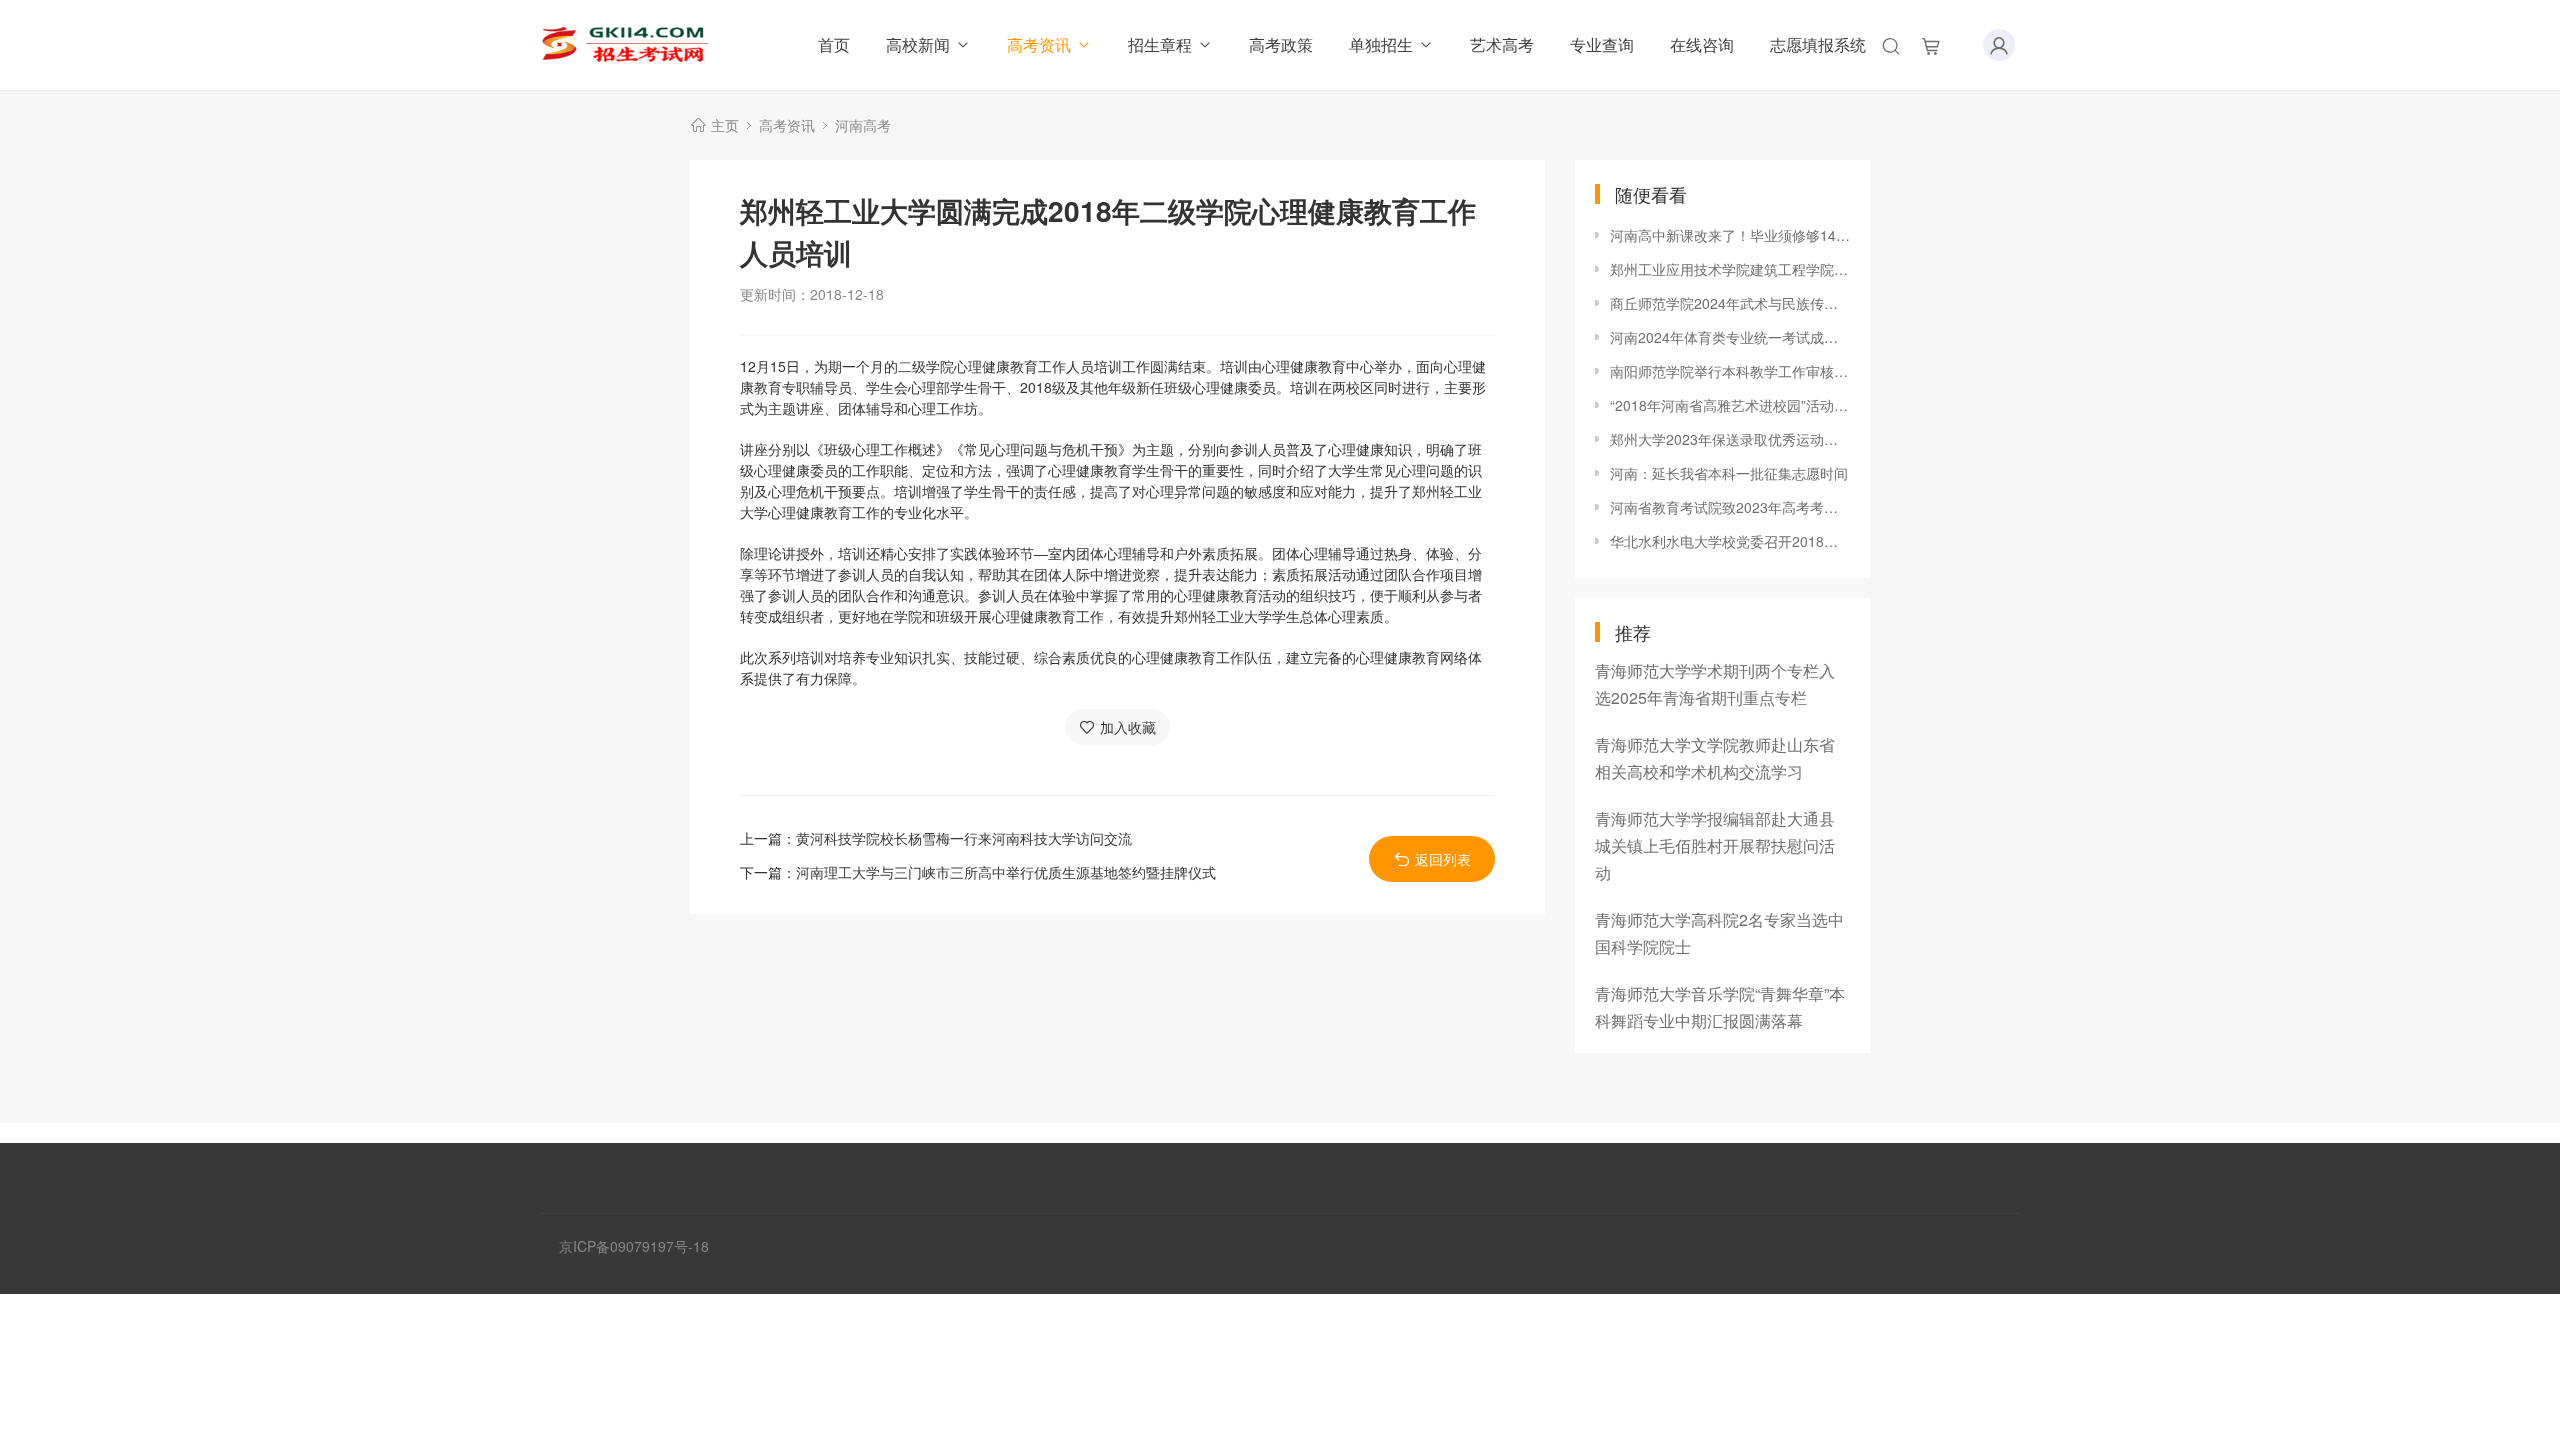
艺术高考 (1502, 44)
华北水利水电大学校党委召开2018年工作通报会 (1730, 541)
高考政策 (1281, 44)
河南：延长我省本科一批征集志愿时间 (1729, 473)
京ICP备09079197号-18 (634, 1246)
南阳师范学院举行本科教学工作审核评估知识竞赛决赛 (1730, 371)
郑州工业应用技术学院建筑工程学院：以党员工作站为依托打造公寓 (1730, 269)
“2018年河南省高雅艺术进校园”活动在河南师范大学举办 (1730, 405)
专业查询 (1602, 44)
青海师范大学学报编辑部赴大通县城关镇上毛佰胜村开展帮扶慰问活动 (1715, 845)
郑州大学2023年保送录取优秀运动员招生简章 (1730, 439)
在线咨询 (1702, 44)
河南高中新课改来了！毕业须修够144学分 (1730, 235)
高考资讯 (1039, 44)
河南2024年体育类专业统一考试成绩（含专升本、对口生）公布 (1730, 337)
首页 (834, 44)
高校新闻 (918, 44)
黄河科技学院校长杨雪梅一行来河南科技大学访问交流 (964, 838)
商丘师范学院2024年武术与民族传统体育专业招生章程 (1730, 303)
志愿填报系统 (1818, 44)
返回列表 (1443, 859)
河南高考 (863, 125)
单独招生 (1381, 44)
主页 (725, 125)
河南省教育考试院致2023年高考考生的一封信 (1730, 507)
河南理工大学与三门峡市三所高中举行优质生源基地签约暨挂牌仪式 (1006, 872)
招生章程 (1160, 44)
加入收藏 (1128, 727)
